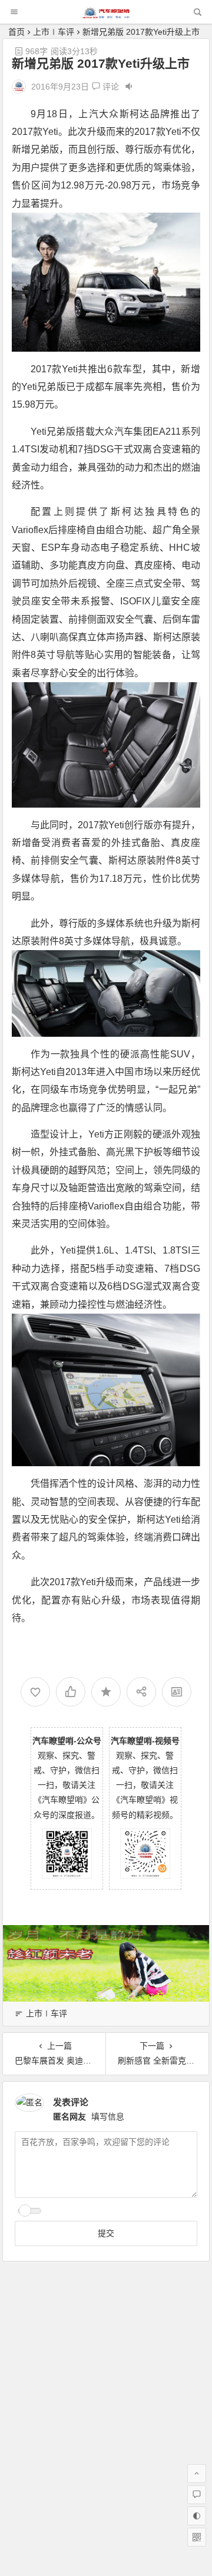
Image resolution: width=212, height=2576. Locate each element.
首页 (16, 32)
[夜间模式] (197, 2516)
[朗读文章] (129, 87)
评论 (110, 87)
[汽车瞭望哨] (106, 15)
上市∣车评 (54, 32)
